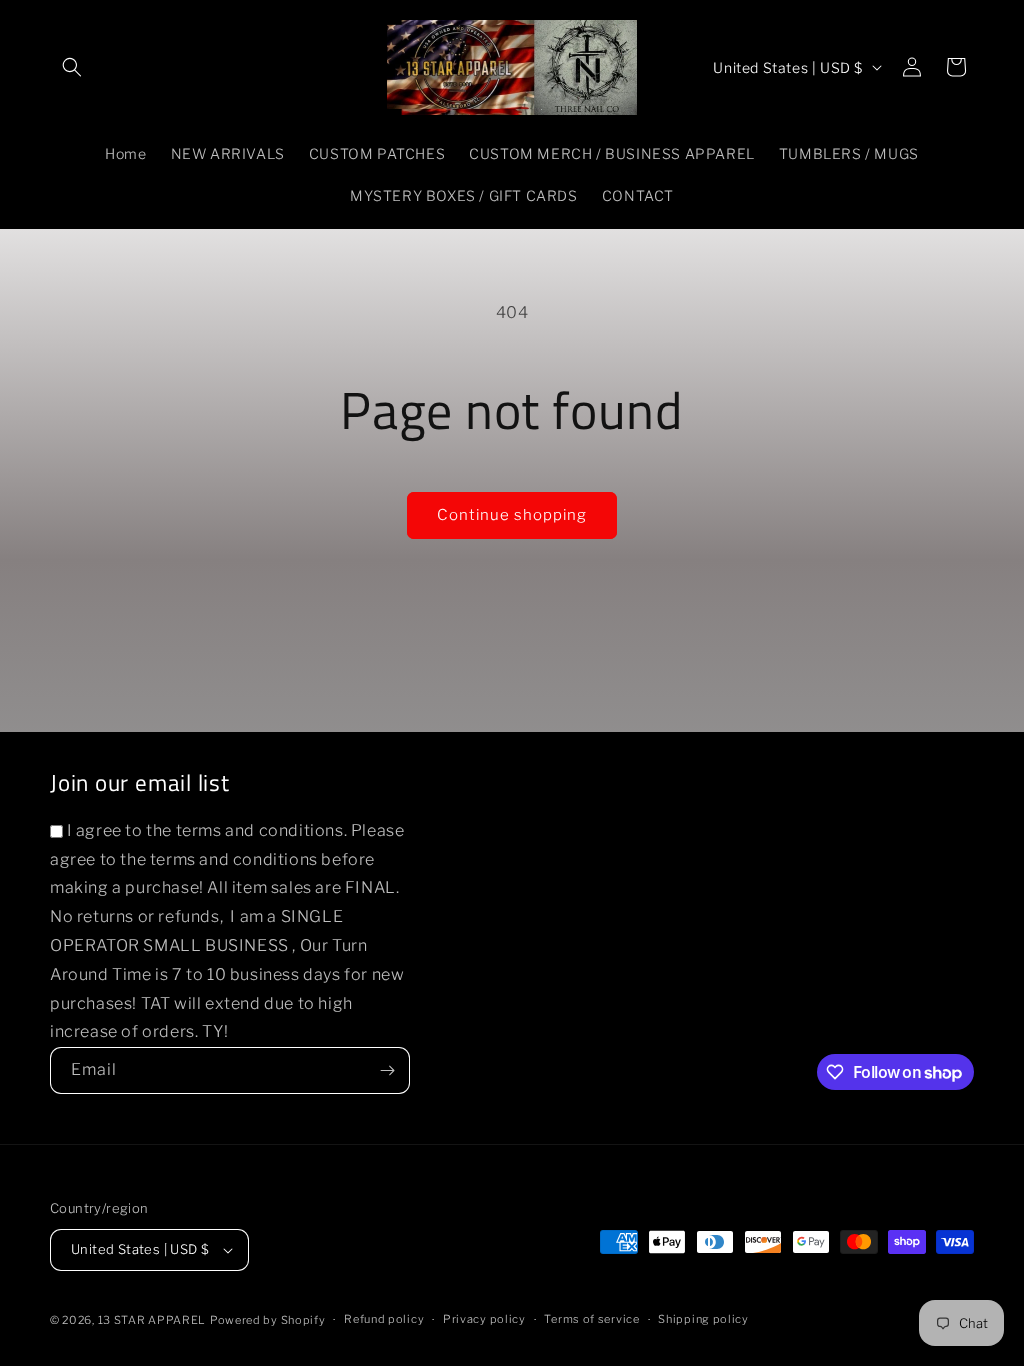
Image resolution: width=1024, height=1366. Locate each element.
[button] (72, 67)
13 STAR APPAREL (152, 1320)
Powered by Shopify (268, 1320)
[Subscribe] (387, 1070)
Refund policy (384, 1319)
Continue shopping (512, 515)
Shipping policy (703, 1319)
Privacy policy (484, 1319)
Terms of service (591, 1319)
